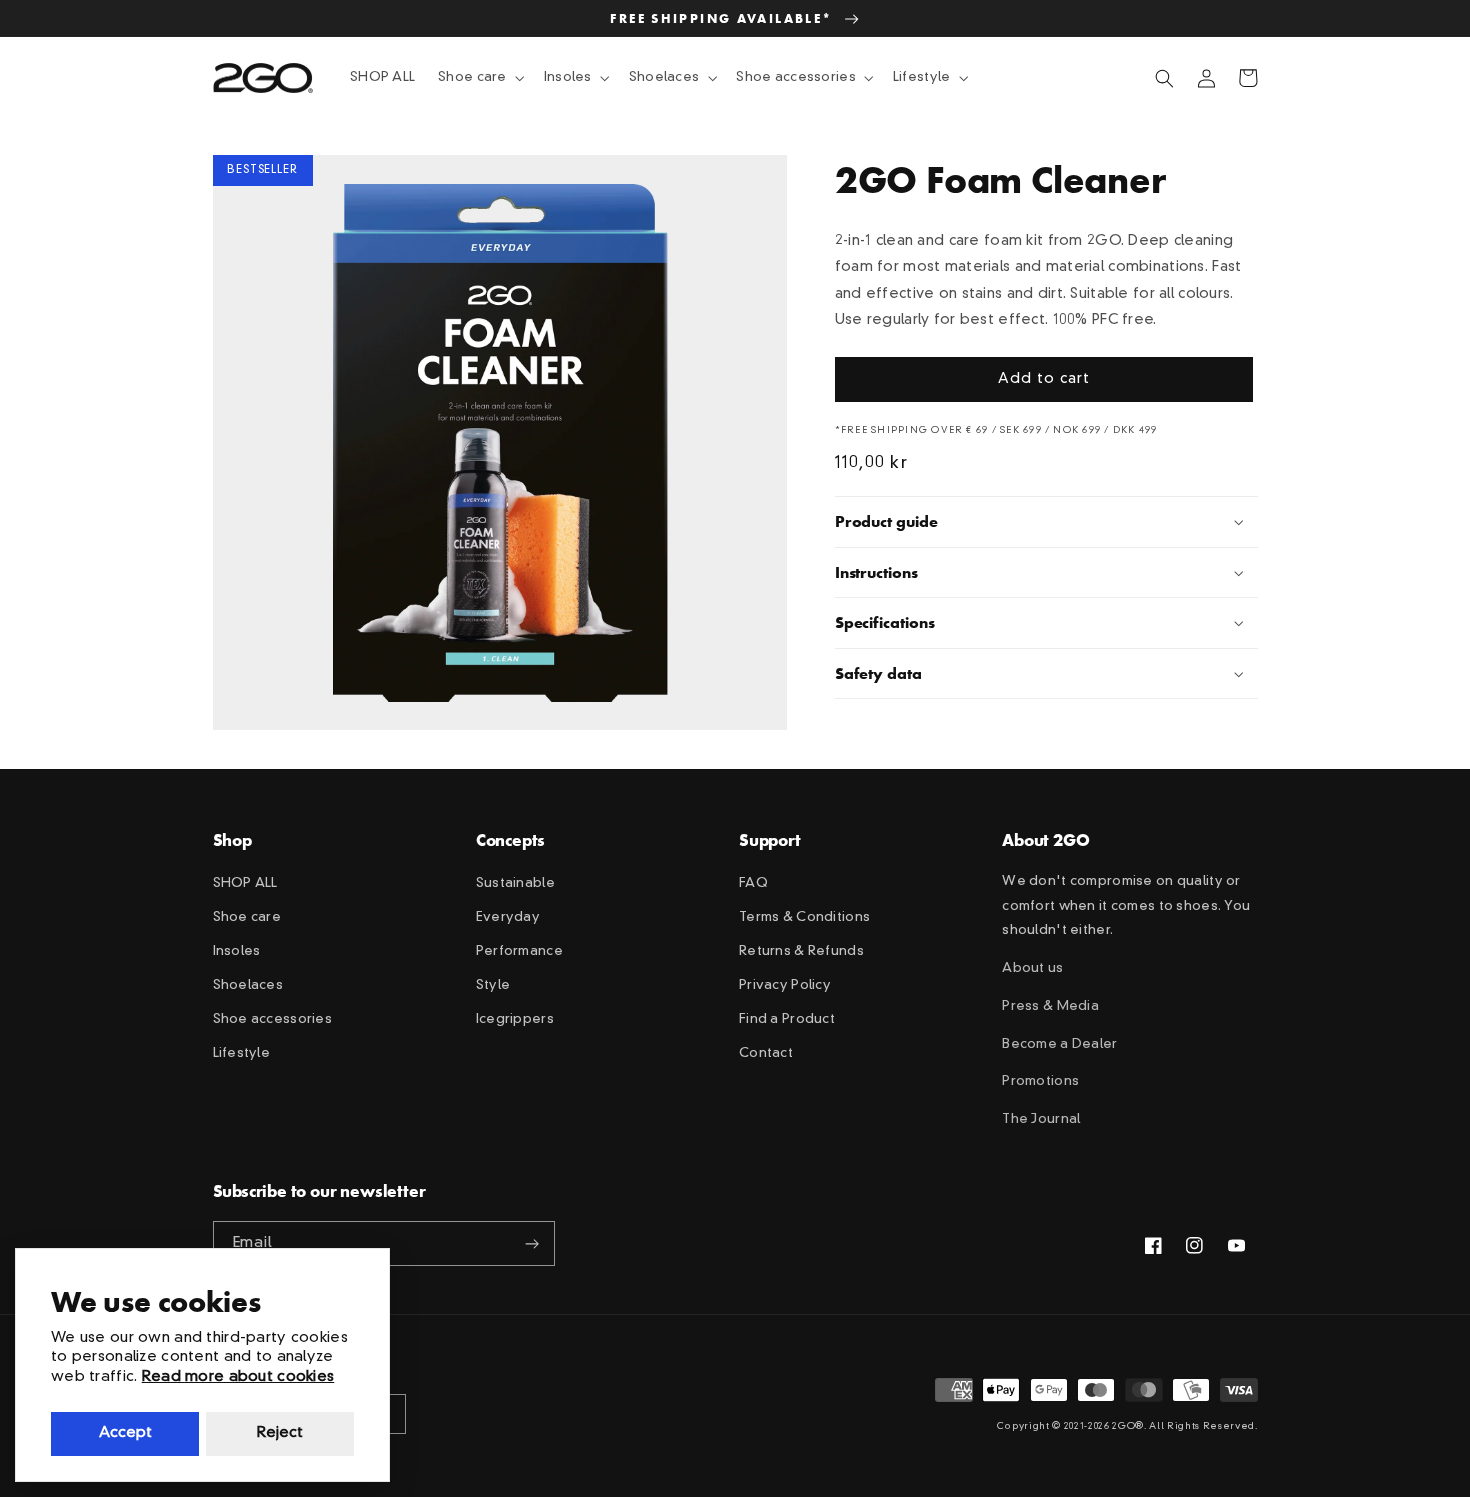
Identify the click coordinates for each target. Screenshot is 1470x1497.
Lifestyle (242, 1053)
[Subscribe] (533, 1243)
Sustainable (515, 883)
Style (493, 985)
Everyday (508, 917)
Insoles (237, 951)
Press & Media (1050, 1006)
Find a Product (787, 1019)
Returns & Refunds (801, 951)
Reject (280, 1433)
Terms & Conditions (804, 917)
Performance (519, 951)
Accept (125, 1433)
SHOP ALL (245, 883)
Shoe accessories (273, 1019)
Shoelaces (248, 985)
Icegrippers (515, 1019)
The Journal (1041, 1119)
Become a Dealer (1059, 1044)
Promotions (1040, 1081)
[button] (480, 78)
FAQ (753, 883)
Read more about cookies (238, 1377)
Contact (766, 1053)
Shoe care (247, 917)
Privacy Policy (785, 985)
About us (1032, 968)
